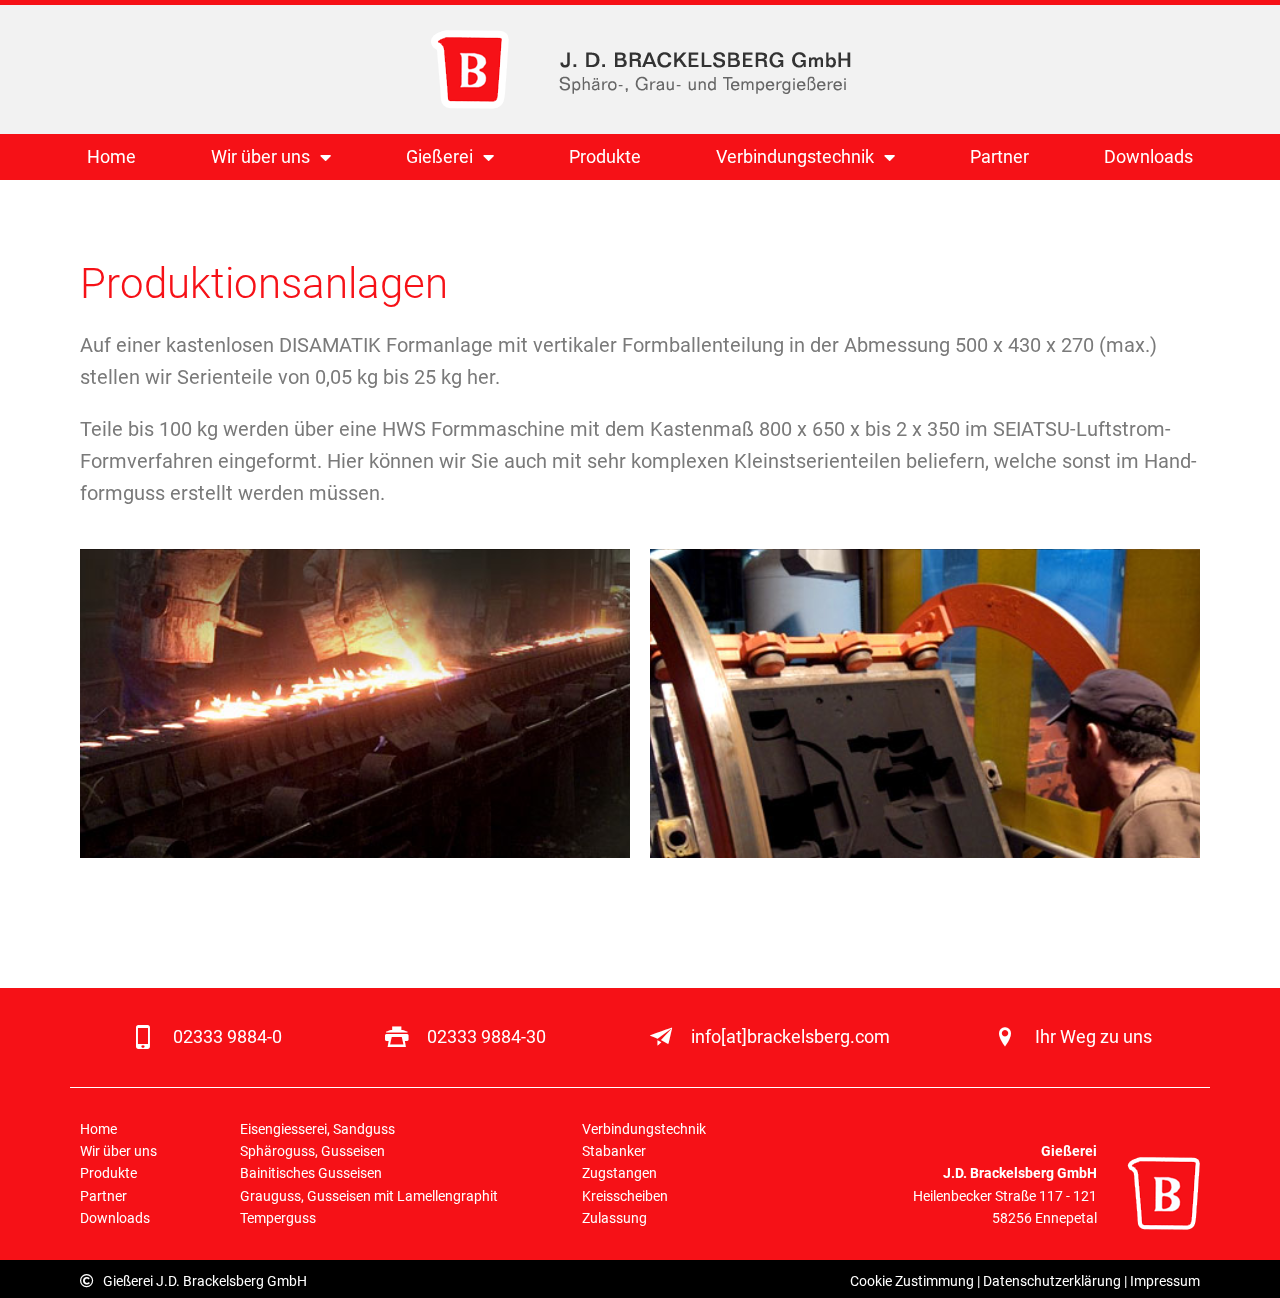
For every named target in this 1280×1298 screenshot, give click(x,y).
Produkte (605, 156)
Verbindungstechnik (795, 156)
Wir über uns (260, 156)
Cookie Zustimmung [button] (912, 1281)
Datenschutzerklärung (1052, 1281)
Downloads (1148, 156)
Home (111, 156)
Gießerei (439, 156)
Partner (999, 156)
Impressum (1165, 1281)
